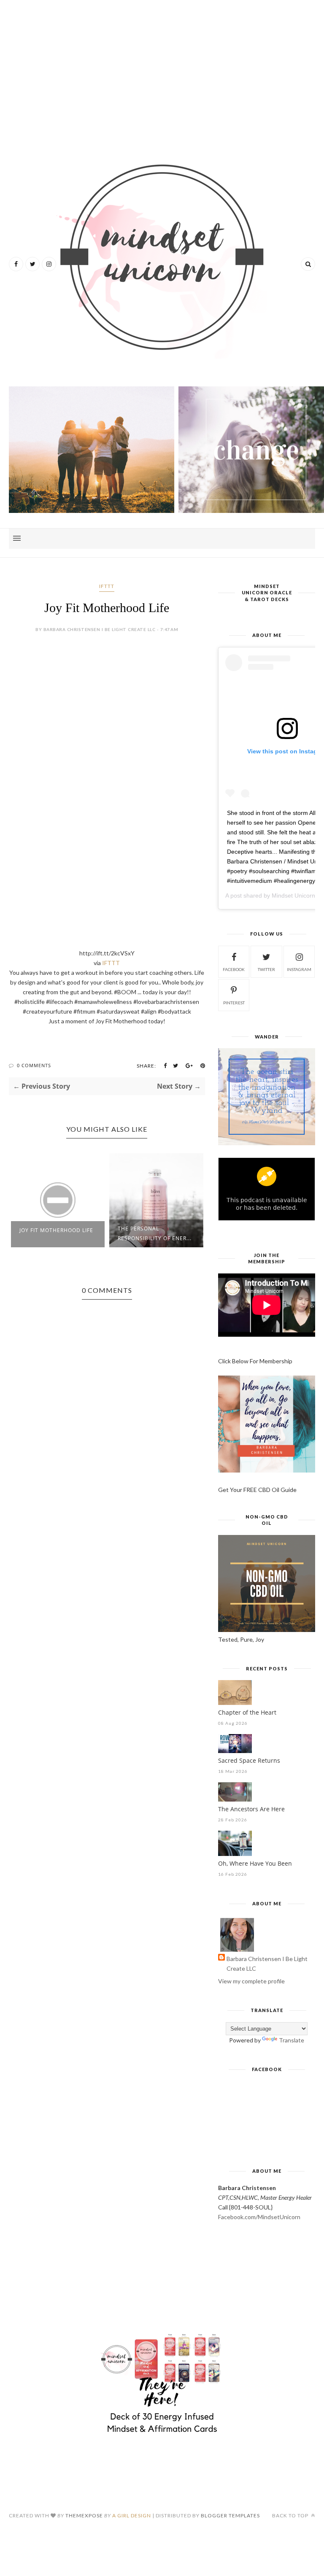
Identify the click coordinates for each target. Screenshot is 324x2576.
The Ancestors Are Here (251, 1809)
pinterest (234, 1003)
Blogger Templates (230, 2515)
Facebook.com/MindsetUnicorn (259, 2217)
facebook (234, 969)
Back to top (291, 2515)
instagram (299, 969)
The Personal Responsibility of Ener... (155, 1233)
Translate (292, 2040)
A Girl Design (132, 2515)
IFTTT (107, 586)
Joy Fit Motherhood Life (56, 1230)
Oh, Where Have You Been (255, 1863)
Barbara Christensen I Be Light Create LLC (267, 1964)
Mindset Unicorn (293, 896)
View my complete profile (251, 1981)
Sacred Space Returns (249, 1760)
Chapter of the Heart (247, 1712)
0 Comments (34, 1065)
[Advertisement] (162, 72)
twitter (266, 969)
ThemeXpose (84, 2515)
